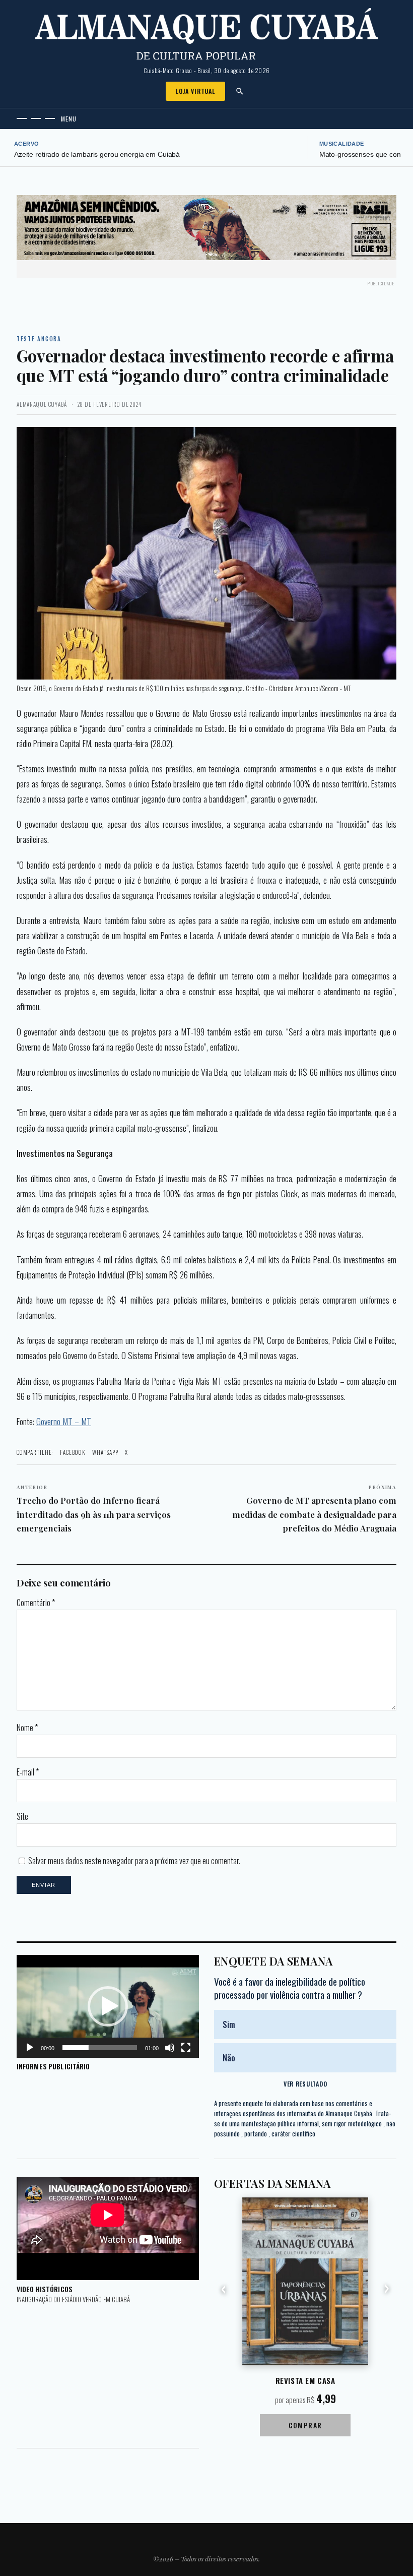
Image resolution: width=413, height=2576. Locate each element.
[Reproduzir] (30, 2048)
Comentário (36, 1603)
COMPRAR (305, 2425)
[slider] (100, 2048)
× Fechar (380, 218)
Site (22, 1816)
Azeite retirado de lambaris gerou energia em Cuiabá (97, 155)
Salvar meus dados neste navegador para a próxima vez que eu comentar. (134, 1861)
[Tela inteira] (186, 2048)
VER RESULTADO (305, 2084)
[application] (108, 2006)
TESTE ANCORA (39, 339)
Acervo (27, 144)
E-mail (28, 1772)
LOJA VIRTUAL (195, 91)
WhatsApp (105, 1452)
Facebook (73, 1452)
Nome (27, 1728)
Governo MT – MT (64, 1421)
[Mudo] (170, 2048)
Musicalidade (342, 144)
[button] (108, 2006)
